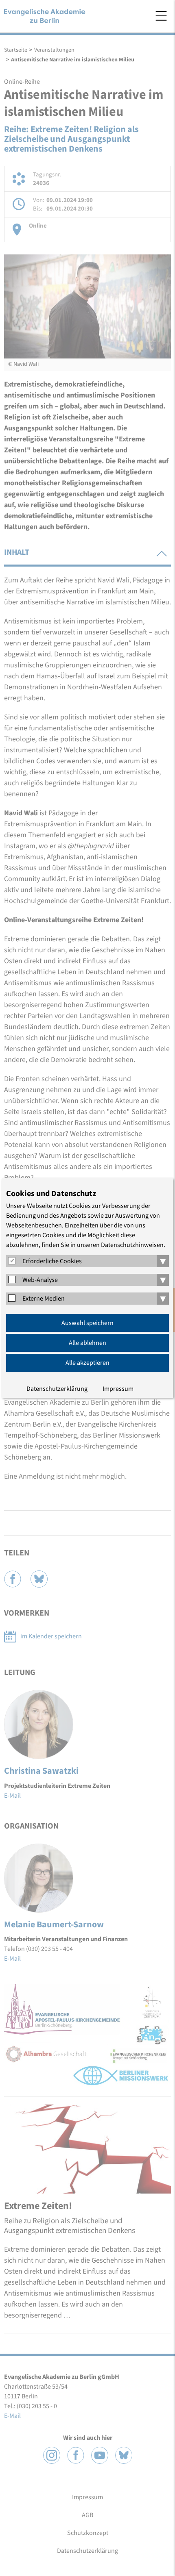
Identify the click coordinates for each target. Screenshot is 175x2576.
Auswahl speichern (87, 1323)
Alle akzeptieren (87, 1363)
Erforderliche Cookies (52, 1261)
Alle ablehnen (87, 1343)
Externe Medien (44, 1299)
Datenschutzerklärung (57, 1389)
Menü (161, 16)
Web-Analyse (40, 1280)
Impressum (118, 1389)
